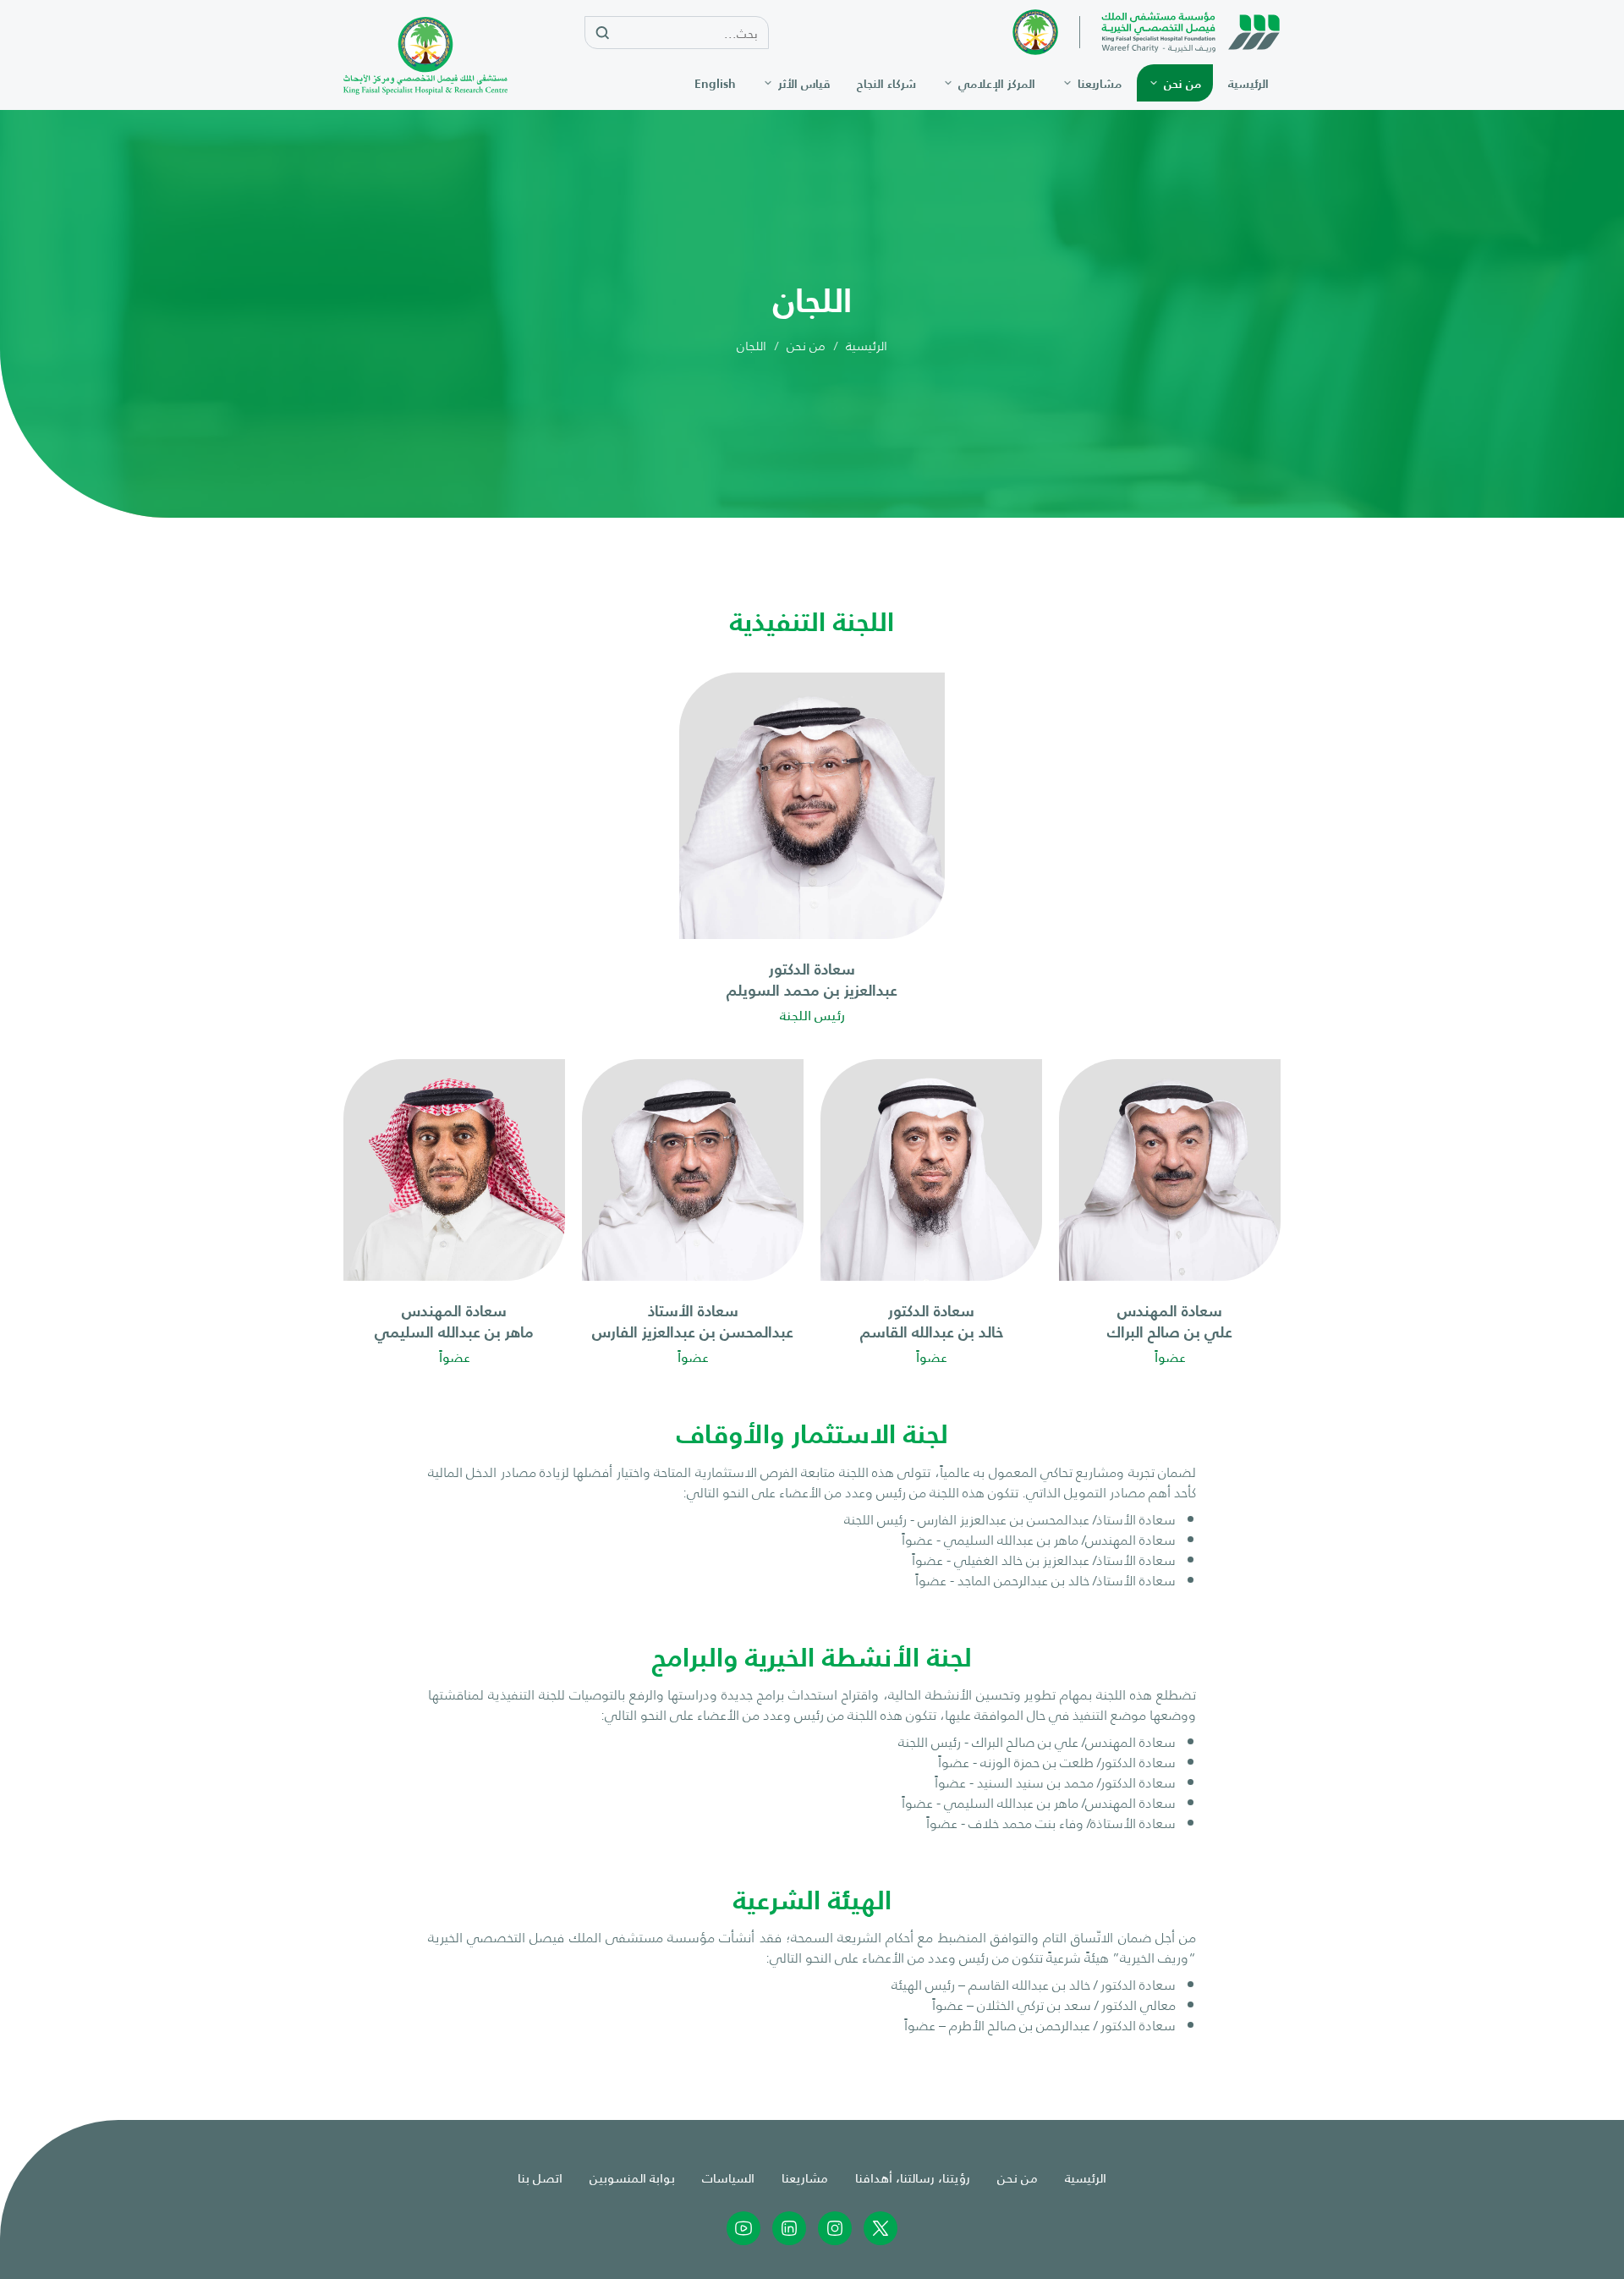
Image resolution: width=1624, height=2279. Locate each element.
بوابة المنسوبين (632, 2177)
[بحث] (602, 33)
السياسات (728, 2177)
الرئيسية (867, 346)
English (715, 83)
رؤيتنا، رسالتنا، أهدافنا (913, 2177)
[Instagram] (835, 2228)
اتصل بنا (540, 2177)
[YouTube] (743, 2228)
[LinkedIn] (789, 2228)
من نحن (806, 346)
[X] (881, 2228)
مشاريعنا (805, 2177)
